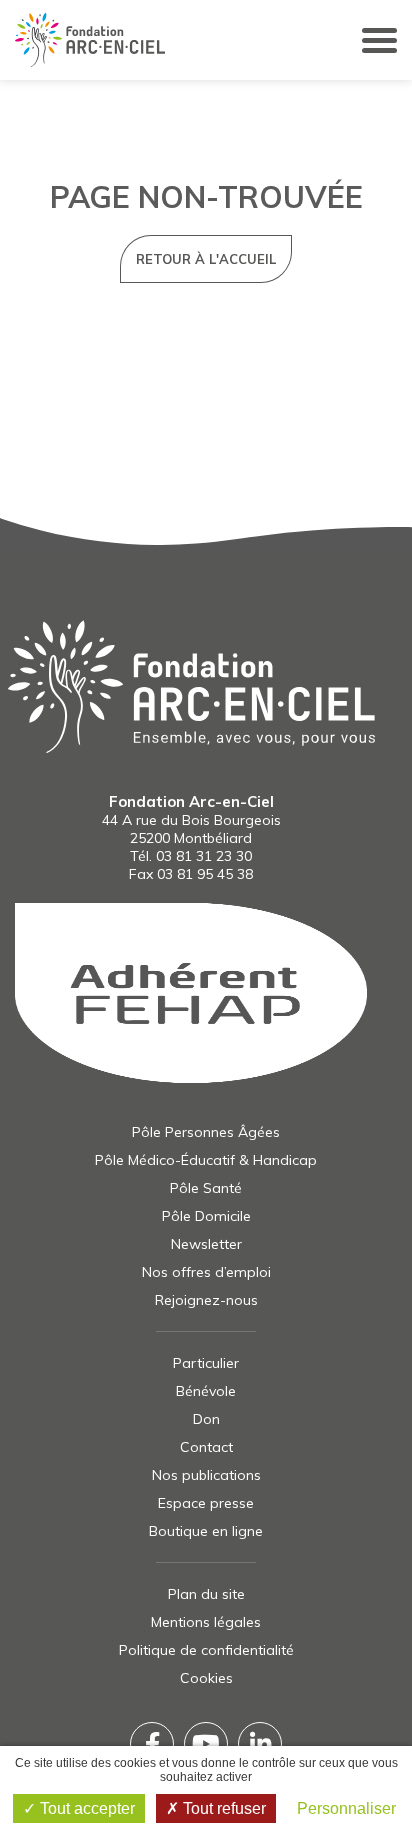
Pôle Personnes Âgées (206, 1132)
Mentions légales (206, 1622)
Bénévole (206, 1391)
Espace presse (206, 1503)
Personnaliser (346, 1808)
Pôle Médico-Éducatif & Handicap (206, 1160)
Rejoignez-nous (206, 1300)
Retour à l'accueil (206, 259)
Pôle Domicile (206, 1216)
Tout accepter (85, 1808)
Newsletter (206, 1244)
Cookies (206, 1678)
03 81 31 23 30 (204, 856)
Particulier (206, 1363)
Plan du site (206, 1594)
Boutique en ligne (206, 1531)
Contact (206, 1447)
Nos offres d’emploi (206, 1272)
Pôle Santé (206, 1188)
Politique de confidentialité (206, 1650)
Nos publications (206, 1475)
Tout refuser (222, 1808)
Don (206, 1419)
